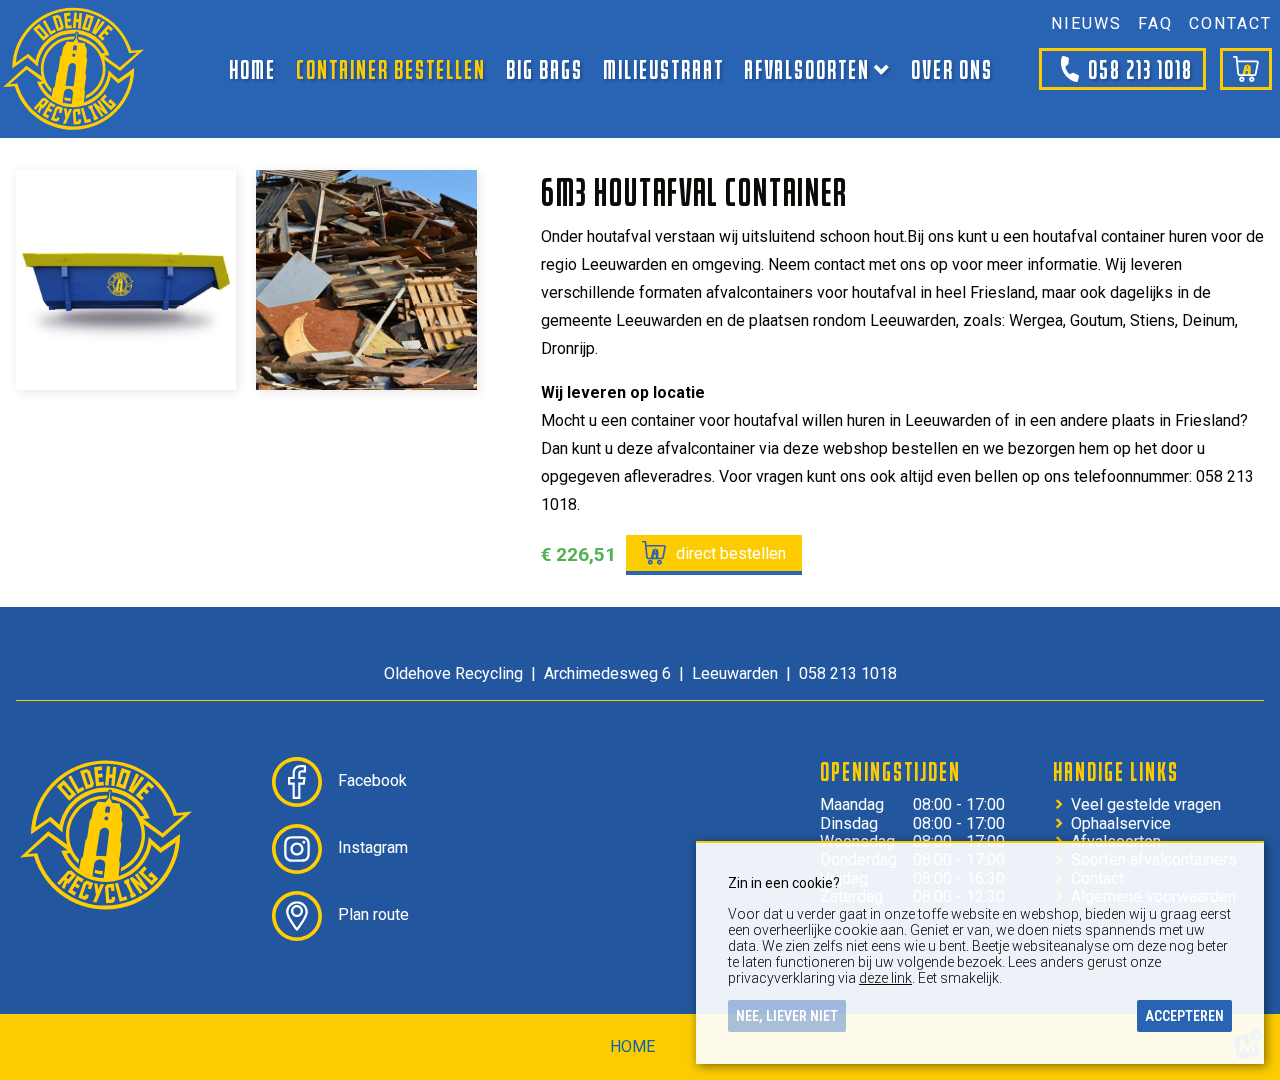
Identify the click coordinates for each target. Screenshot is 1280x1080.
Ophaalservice (1121, 824)
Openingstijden (890, 771)
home (632, 1046)
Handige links (1116, 771)
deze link (885, 978)
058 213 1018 (1140, 68)
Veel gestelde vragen (1146, 805)
